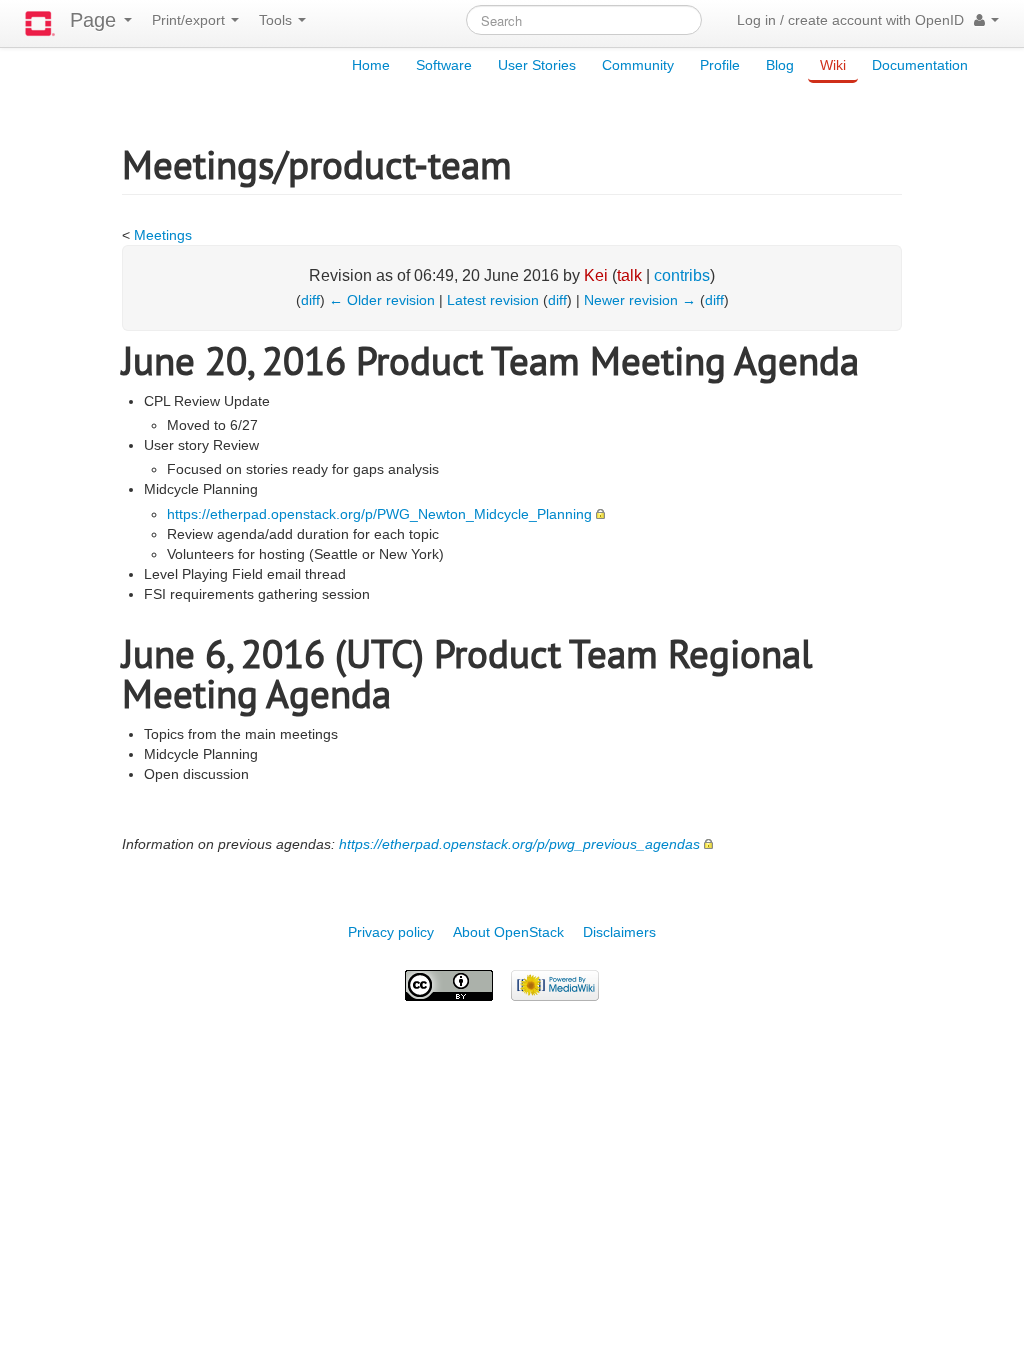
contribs (682, 275)
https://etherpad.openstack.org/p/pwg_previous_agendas (519, 844)
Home (371, 65)
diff (310, 300)
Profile (720, 65)
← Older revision (382, 300)
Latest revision (493, 300)
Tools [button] (277, 20)
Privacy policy (391, 932)
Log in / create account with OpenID (850, 20)
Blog (780, 65)
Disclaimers (619, 932)
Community (638, 65)
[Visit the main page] (40, 23)
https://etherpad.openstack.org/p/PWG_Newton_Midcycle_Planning (379, 514)
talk (629, 275)
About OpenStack (508, 932)
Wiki (833, 65)
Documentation (920, 65)
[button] (986, 20)
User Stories (537, 65)
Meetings (163, 235)
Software (444, 65)
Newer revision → (640, 300)
